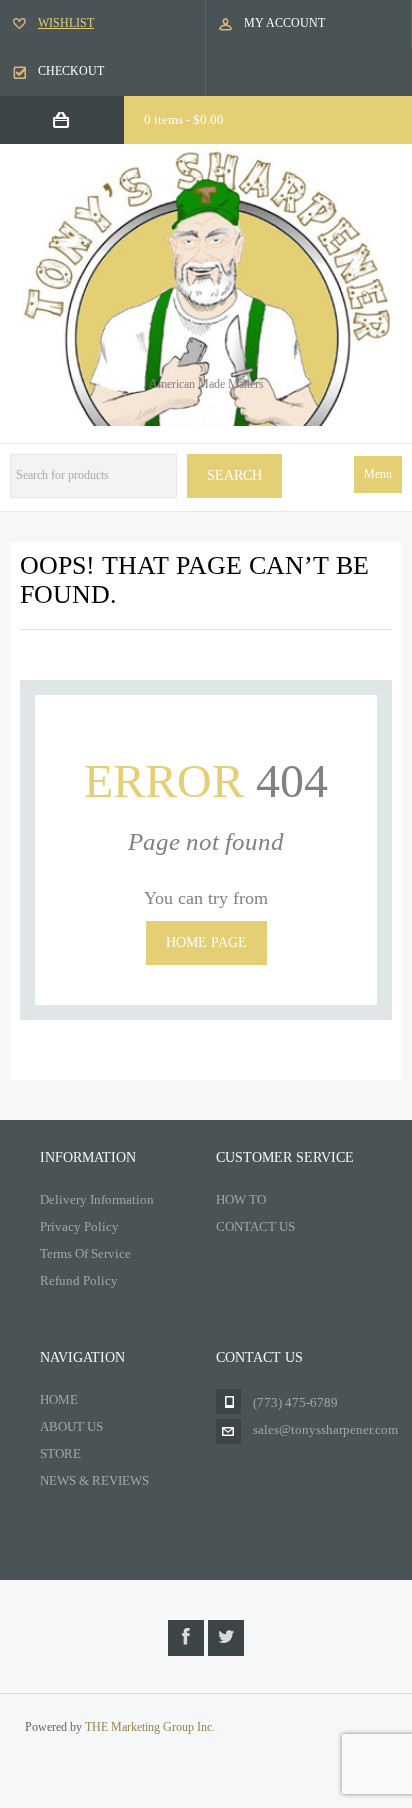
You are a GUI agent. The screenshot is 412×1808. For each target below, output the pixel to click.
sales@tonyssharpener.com (325, 1429)
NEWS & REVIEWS (94, 1480)
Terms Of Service (85, 1253)
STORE (60, 1453)
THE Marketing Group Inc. (150, 1727)
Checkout (71, 71)
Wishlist (66, 23)
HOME (59, 1399)
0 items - (184, 119)
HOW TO (241, 1199)
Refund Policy (79, 1280)
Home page (206, 942)
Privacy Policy (79, 1226)
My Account (284, 23)
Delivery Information (97, 1199)
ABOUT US (71, 1426)
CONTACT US (255, 1226)
